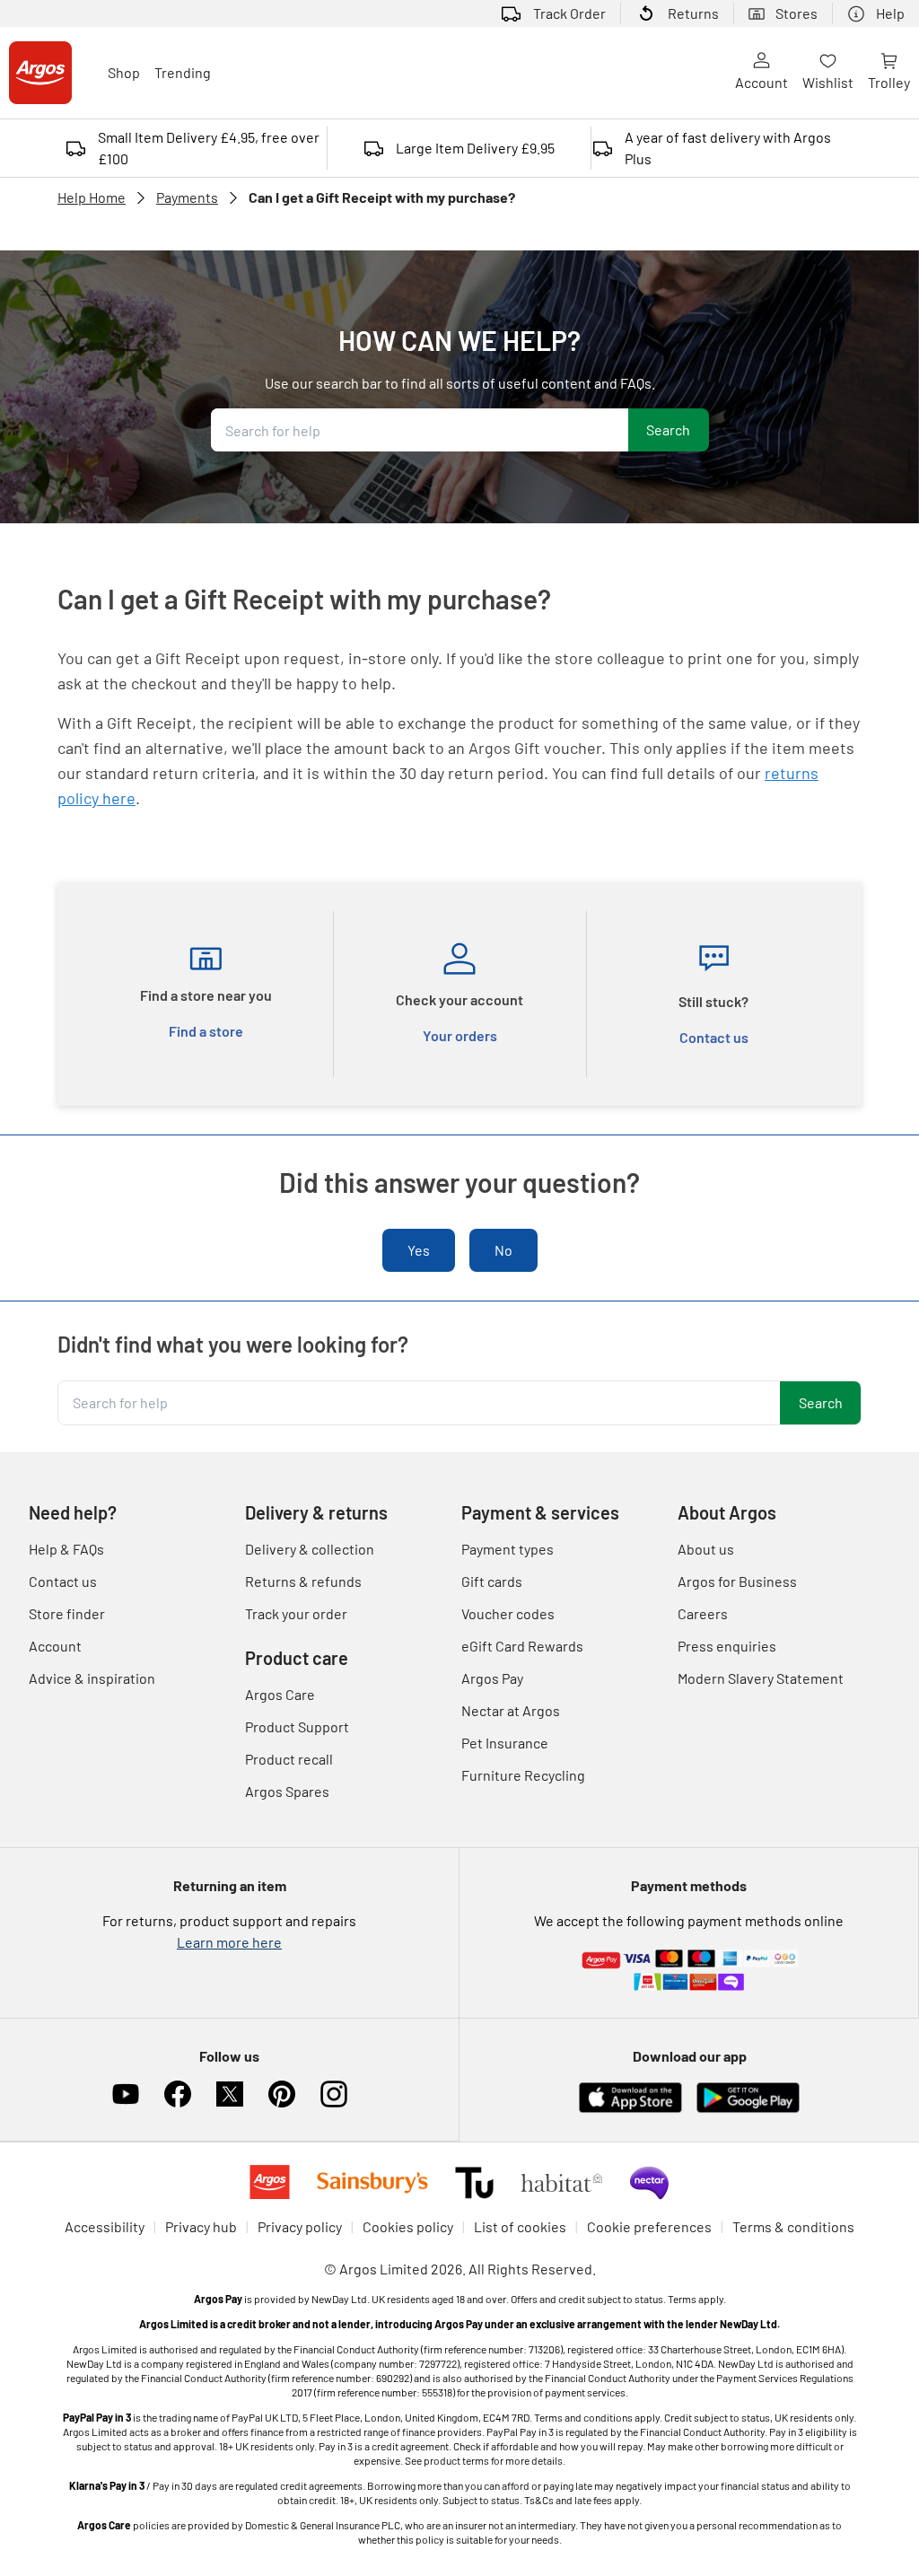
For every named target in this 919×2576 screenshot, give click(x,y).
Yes (419, 1250)
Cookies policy (408, 2226)
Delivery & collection (310, 1549)
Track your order (296, 1613)
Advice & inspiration (92, 1678)
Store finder (67, 1613)
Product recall (289, 1759)
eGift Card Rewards (522, 1646)
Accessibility (105, 2226)
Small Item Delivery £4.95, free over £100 (209, 148)
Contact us (714, 1037)
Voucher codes (508, 1613)
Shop (124, 72)
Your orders (460, 1035)
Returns (693, 13)
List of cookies (520, 2226)
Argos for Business (737, 1581)
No (503, 1250)
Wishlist (828, 82)
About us (706, 1549)
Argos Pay (492, 1678)
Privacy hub (201, 2226)
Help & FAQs (66, 1549)
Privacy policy (300, 2226)
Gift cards (492, 1581)
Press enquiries (727, 1646)
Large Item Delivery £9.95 (475, 148)
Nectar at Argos (511, 1710)
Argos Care (280, 1694)
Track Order (569, 13)
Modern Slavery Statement (761, 1678)
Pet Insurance (505, 1743)
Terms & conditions (793, 2226)
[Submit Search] (669, 430)
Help (890, 13)
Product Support (297, 1726)
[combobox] (420, 430)
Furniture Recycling (523, 1775)
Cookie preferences (649, 2226)
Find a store (206, 1031)
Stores (796, 13)
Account (761, 82)
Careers (703, 1613)
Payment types (508, 1549)
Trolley (889, 82)
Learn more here (229, 1942)
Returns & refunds (303, 1581)
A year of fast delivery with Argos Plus (728, 148)
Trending (183, 72)
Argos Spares (287, 1791)
